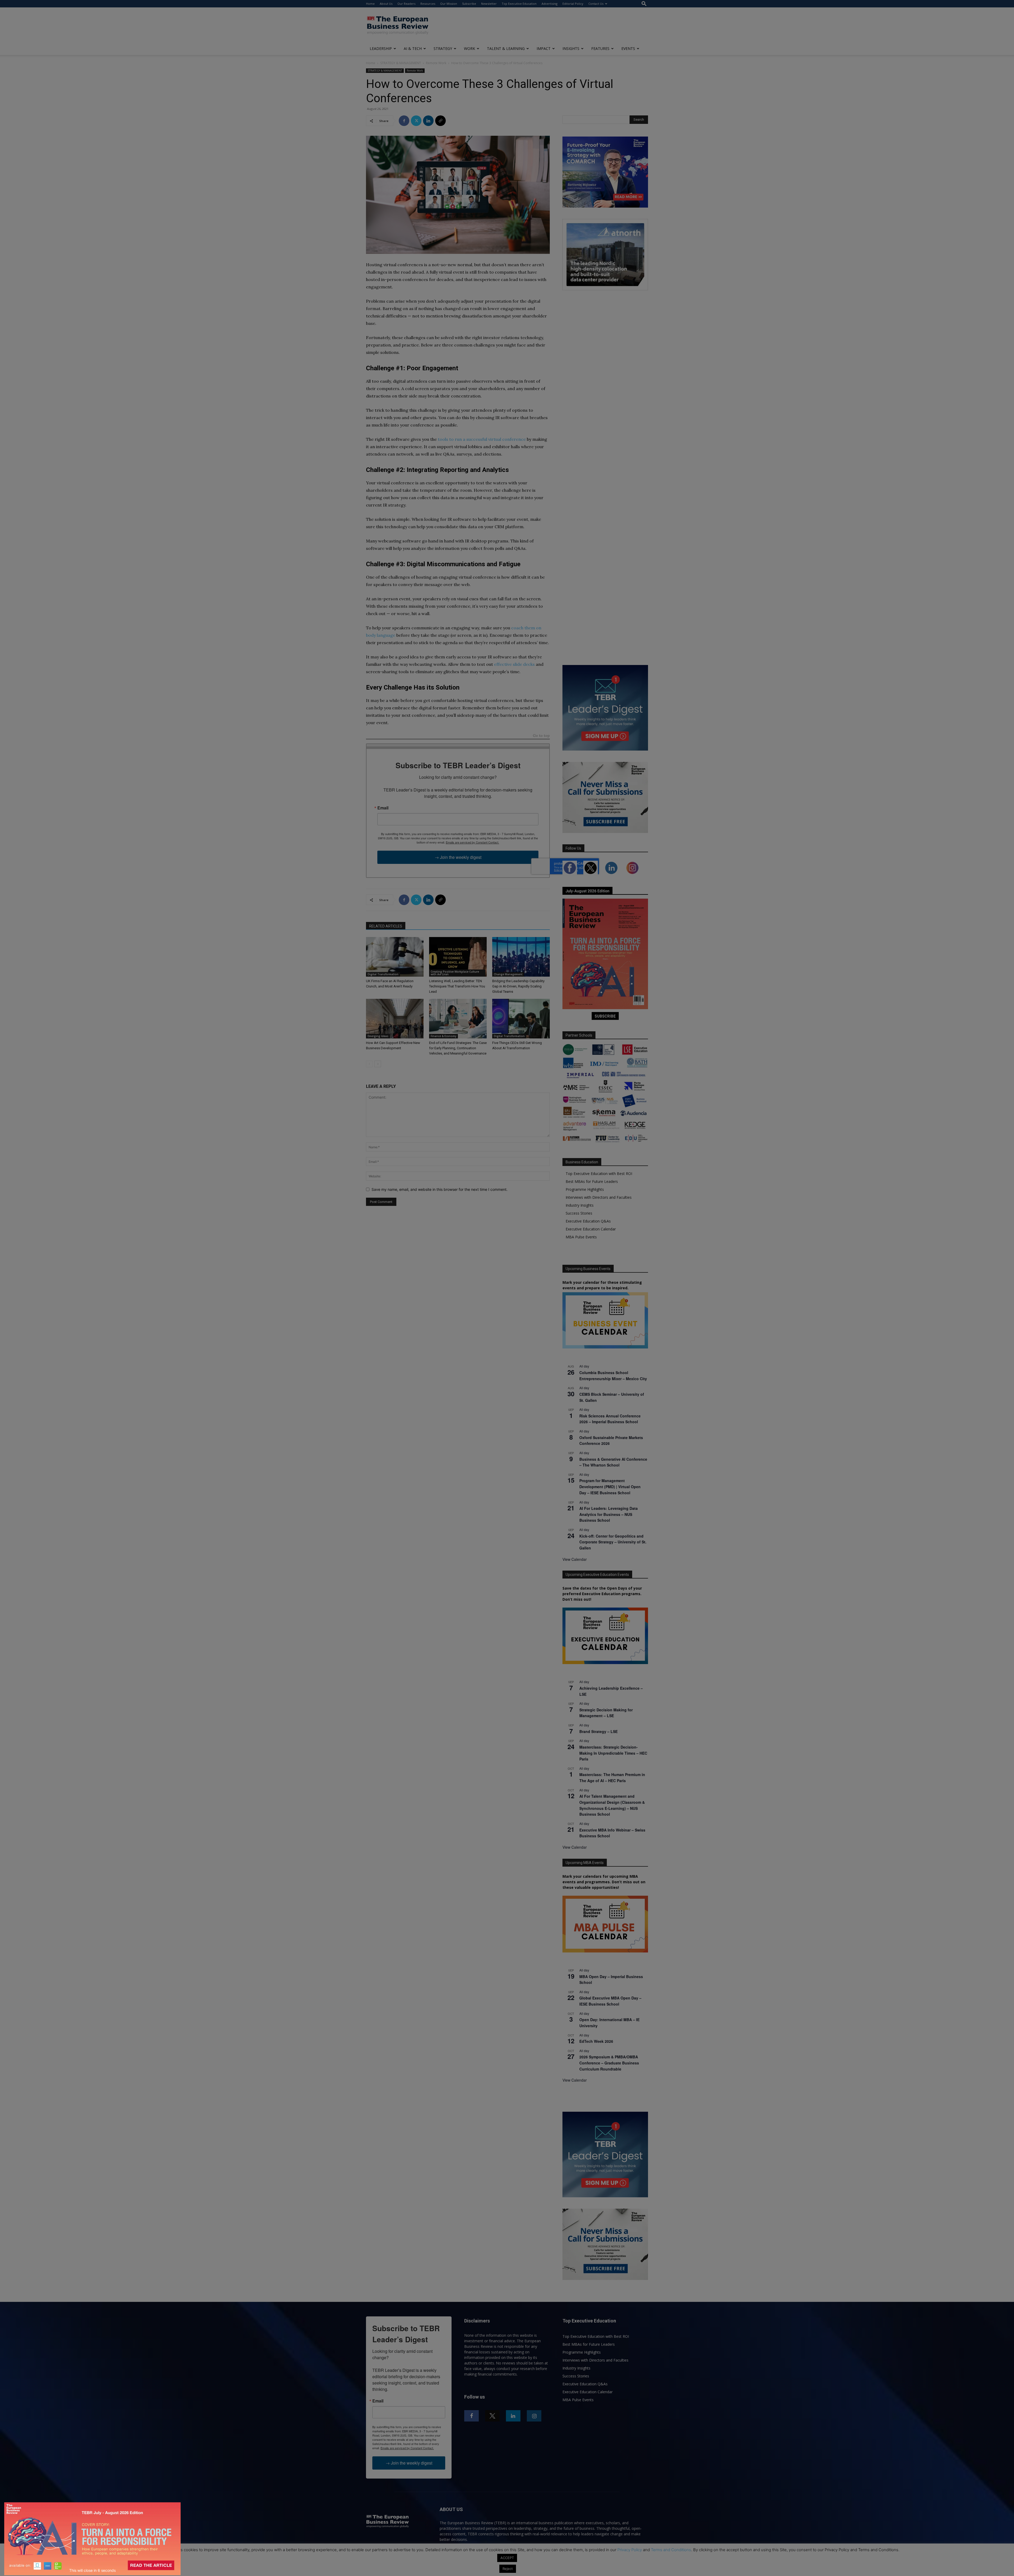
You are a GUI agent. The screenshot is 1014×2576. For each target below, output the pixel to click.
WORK (470, 48)
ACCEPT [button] (507, 2558)
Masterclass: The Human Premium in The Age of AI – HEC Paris (612, 1778)
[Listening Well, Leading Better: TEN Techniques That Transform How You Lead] (458, 957)
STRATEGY (443, 48)
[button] (644, 4)
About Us (386, 4)
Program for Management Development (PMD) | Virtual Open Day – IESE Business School (610, 1486)
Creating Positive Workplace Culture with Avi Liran (455, 973)
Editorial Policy (573, 4)
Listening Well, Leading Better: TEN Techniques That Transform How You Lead (457, 986)
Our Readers (406, 4)
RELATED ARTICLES (386, 926)
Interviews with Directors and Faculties (599, 1197)
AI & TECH (413, 48)
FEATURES (600, 48)
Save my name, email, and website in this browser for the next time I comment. (440, 1189)
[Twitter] (416, 121)
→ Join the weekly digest (458, 857)
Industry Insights (580, 1205)
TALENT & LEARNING (506, 48)
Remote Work (436, 63)
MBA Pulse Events (581, 1237)
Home (370, 4)
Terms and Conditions (671, 2550)
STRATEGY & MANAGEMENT (401, 63)
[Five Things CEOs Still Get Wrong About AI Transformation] (521, 1019)
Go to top (541, 736)
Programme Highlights (585, 1189)
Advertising (550, 4)
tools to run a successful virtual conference (482, 439)
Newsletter (489, 4)
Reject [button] (508, 2569)
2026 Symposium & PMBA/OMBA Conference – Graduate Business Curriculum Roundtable (609, 2063)
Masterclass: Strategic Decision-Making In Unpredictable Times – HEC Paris (613, 1753)
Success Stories (579, 1213)
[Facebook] (404, 121)
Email (383, 808)
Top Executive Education (519, 4)
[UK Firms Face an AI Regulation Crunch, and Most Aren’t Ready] (395, 957)
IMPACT (544, 48)
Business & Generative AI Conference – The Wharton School (613, 1462)
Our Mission (449, 4)
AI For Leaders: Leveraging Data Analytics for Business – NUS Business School (609, 1514)
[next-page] (378, 1064)
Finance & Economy (443, 1036)
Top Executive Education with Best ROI (599, 1174)
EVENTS (628, 48)
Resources (428, 4)
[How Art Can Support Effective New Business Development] (395, 1019)
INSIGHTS (571, 48)
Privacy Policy (630, 2550)
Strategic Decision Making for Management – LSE (606, 1713)
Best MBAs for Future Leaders (592, 1181)
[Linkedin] (428, 121)
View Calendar (575, 1559)
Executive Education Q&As (588, 1221)
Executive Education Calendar (591, 1229)
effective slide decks (514, 664)
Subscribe (469, 4)
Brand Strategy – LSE (598, 1731)
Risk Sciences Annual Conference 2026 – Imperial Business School (610, 1419)
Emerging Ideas (378, 1036)
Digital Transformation (383, 974)
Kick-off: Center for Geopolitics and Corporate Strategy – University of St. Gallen (613, 1542)
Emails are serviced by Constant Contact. (472, 842)
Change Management (508, 974)
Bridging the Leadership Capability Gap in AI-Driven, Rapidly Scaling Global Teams (518, 986)
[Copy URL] (440, 121)
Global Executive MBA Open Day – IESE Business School (610, 2001)
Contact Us (596, 4)
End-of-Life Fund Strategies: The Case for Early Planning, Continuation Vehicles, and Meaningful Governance (458, 1048)
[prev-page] (369, 1064)
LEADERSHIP (381, 48)
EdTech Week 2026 (596, 2041)
